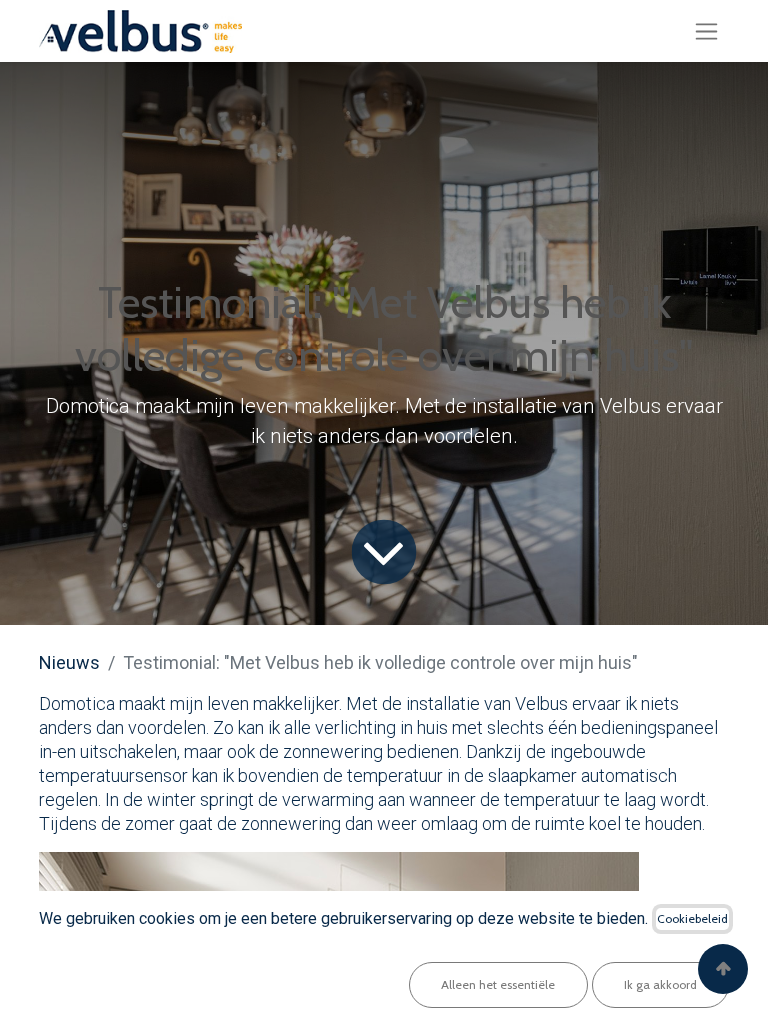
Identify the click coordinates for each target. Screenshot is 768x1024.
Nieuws (69, 662)
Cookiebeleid (692, 918)
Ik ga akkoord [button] (660, 984)
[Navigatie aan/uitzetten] (706, 31)
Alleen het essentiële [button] (498, 984)
